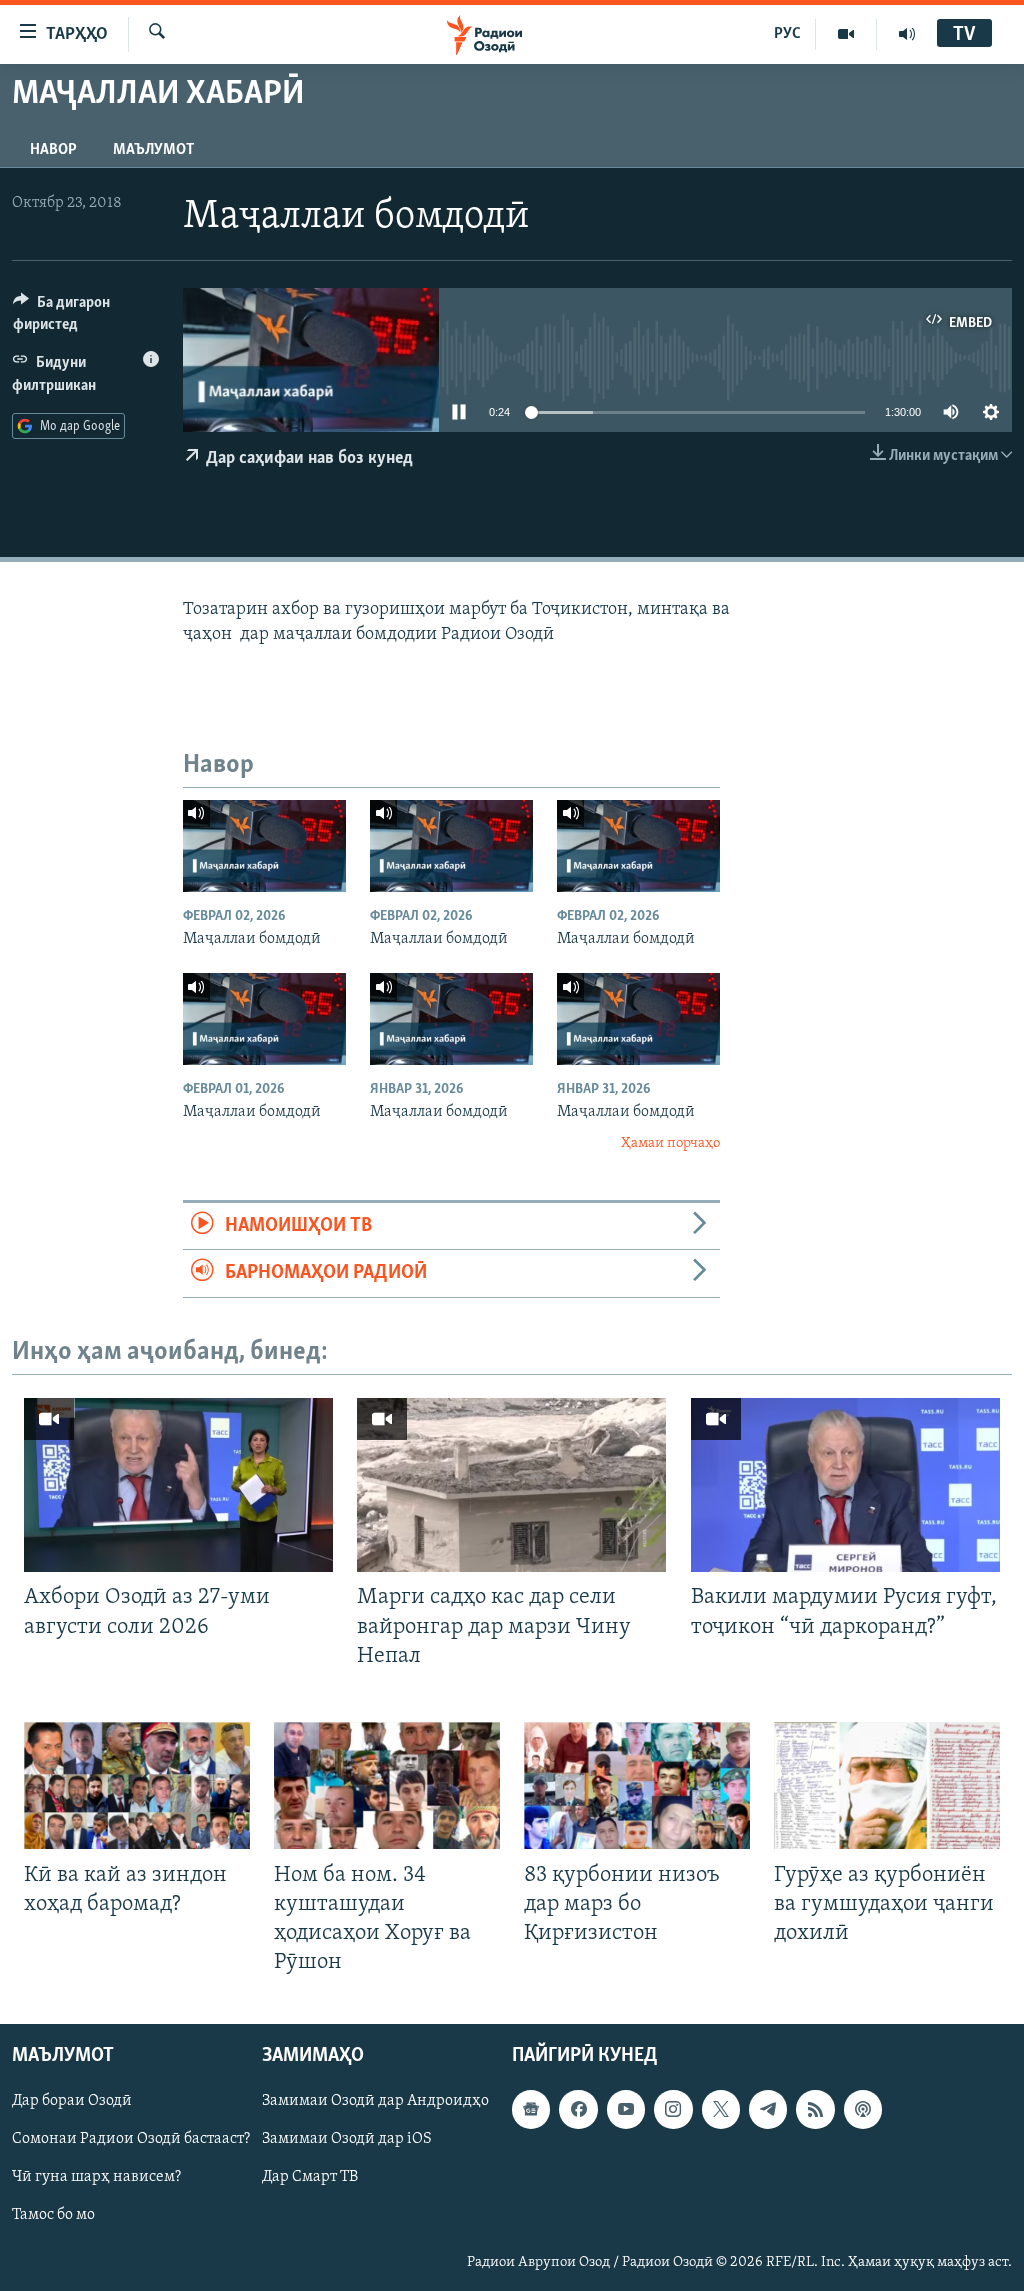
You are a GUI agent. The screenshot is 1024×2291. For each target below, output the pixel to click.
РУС (787, 34)
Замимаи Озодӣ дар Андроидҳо (375, 2102)
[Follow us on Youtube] (626, 2110)
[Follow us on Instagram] (673, 2110)
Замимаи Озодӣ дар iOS (347, 2140)
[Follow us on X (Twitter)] (721, 2110)
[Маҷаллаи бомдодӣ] (264, 846)
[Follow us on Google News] (531, 2110)
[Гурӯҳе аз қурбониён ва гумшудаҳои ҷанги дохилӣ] (887, 1785)
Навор (53, 150)
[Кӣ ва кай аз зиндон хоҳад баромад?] (137, 1785)
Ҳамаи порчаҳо (670, 1143)
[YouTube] (846, 34)
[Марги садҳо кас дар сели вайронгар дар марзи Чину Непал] (511, 1485)
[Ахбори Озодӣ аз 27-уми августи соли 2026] (178, 1485)
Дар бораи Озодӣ (72, 2102)
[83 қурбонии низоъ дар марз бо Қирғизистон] (637, 1785)
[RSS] (815, 2110)
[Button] (86, 318)
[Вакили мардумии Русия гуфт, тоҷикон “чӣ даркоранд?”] (845, 1485)
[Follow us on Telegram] (768, 2110)
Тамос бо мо (53, 2216)
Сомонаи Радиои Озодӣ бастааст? (131, 2140)
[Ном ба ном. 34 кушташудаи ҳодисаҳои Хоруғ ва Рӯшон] (387, 1785)
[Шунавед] (907, 34)
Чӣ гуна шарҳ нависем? (96, 2178)
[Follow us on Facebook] (578, 2110)
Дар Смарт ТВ (310, 2178)
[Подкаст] (863, 2110)
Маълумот (153, 150)
